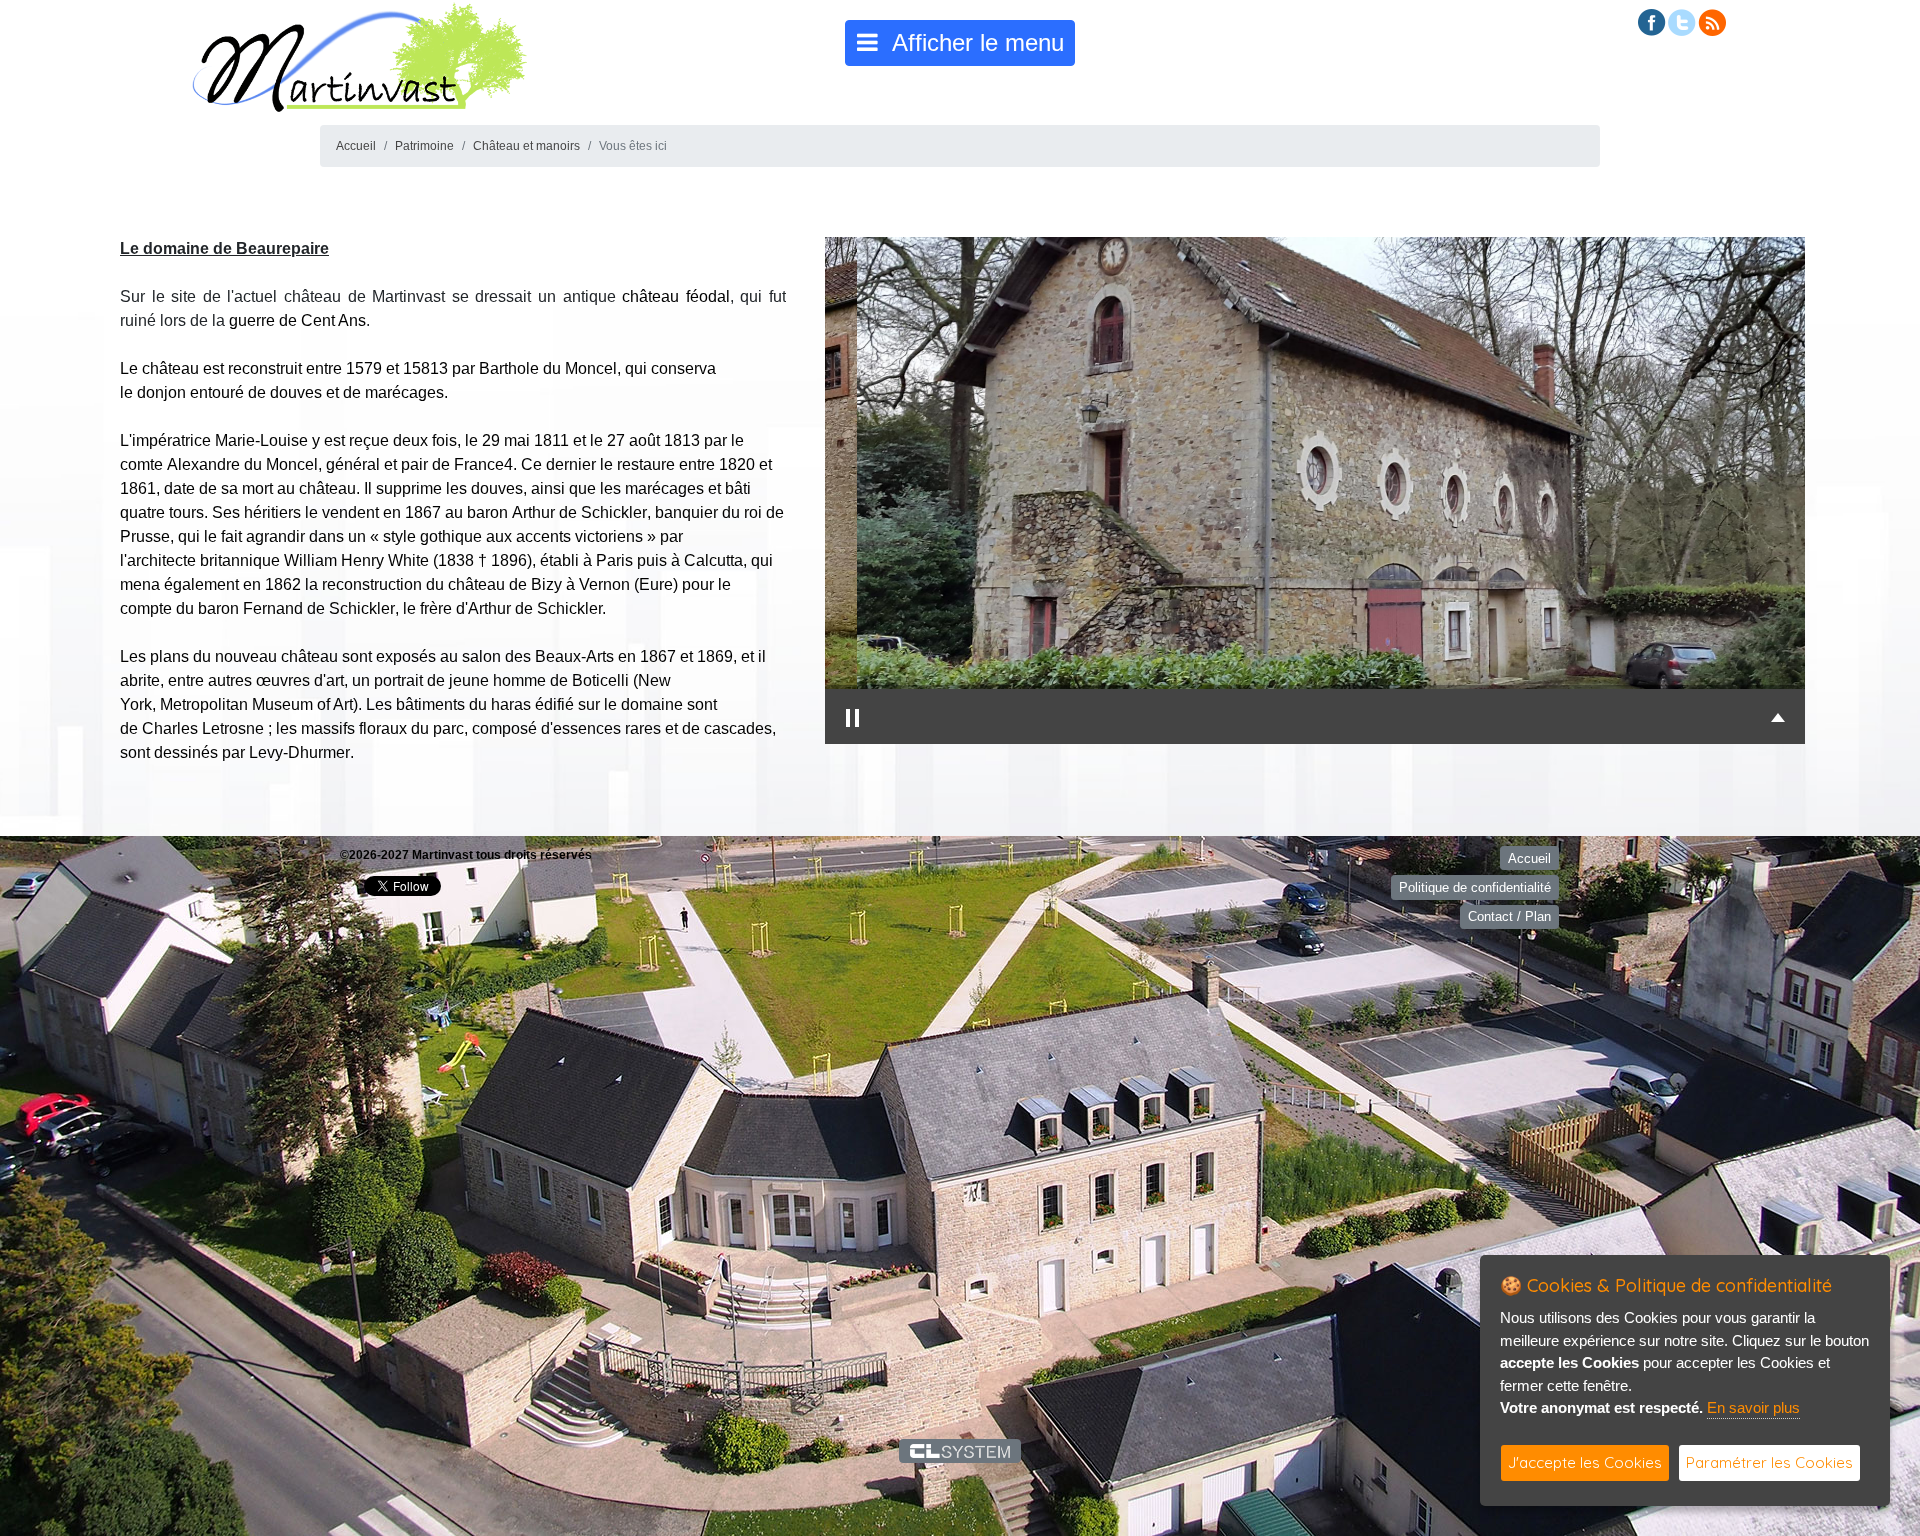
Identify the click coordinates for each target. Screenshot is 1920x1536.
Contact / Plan (1509, 916)
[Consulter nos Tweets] (1682, 21)
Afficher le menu (971, 42)
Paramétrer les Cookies (1769, 1462)
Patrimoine (424, 146)
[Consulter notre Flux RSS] (1712, 21)
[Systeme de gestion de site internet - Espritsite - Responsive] (960, 1451)
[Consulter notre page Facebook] (1652, 21)
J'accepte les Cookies (1585, 1462)
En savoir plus (1753, 1407)
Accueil (356, 146)
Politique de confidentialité (1475, 887)
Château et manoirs (526, 146)
